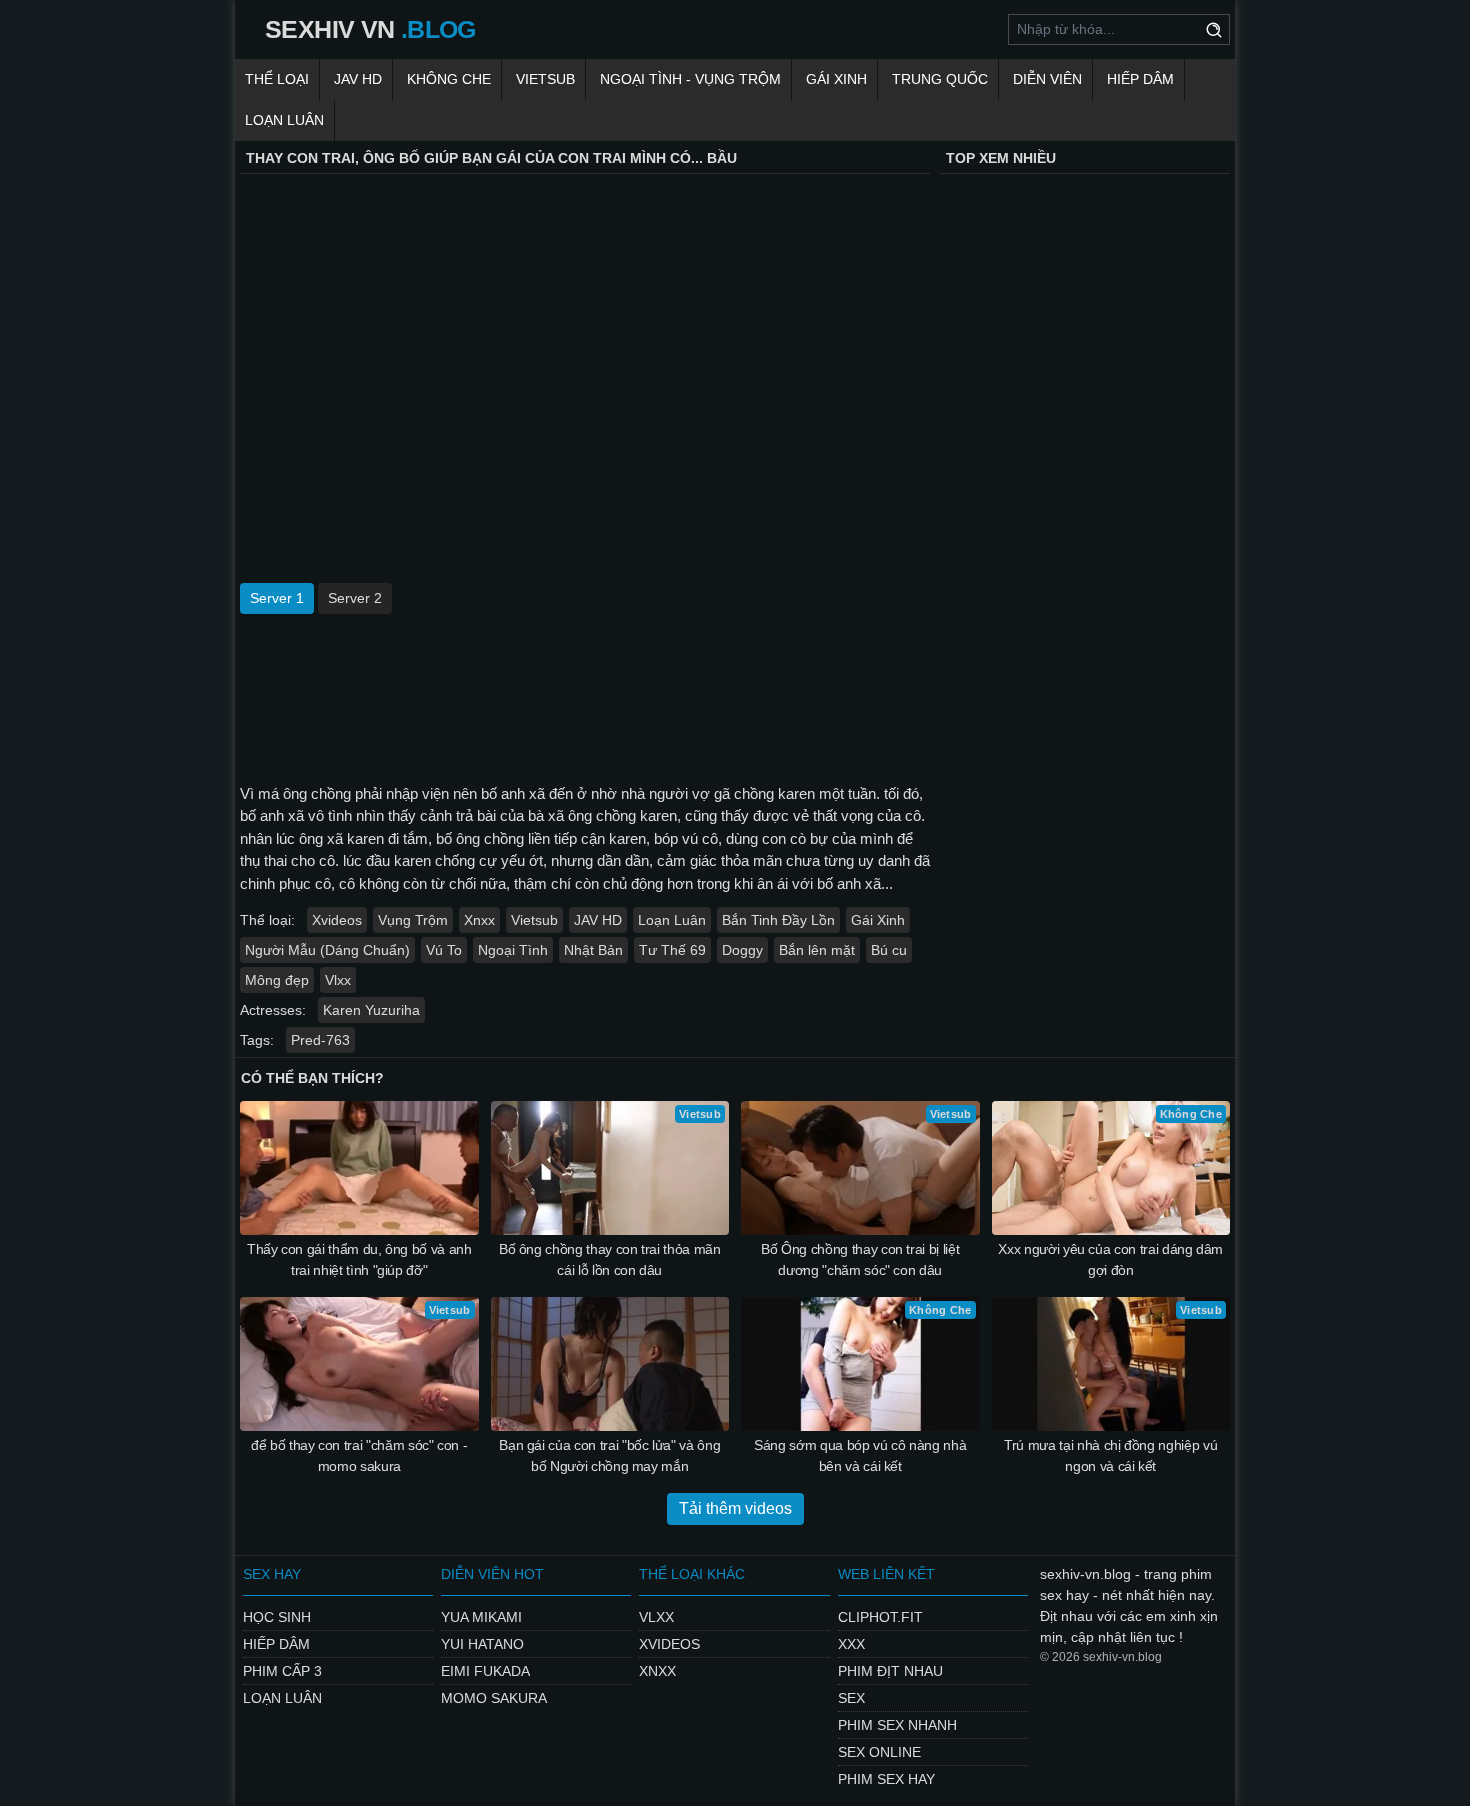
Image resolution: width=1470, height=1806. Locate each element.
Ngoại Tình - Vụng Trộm (690, 79)
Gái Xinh (836, 79)
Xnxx (479, 920)
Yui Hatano (482, 1644)
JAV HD (358, 79)
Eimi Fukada (485, 1671)
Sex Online (879, 1752)
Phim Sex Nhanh (897, 1725)
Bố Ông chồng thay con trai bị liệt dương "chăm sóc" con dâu (860, 1259)
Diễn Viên (1047, 79)
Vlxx (338, 980)
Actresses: (273, 1010)
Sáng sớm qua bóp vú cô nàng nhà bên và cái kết (860, 1455)
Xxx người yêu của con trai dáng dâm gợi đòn (1110, 1259)
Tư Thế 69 (672, 950)
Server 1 (277, 598)
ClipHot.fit (880, 1617)
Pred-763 (320, 1040)
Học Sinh (277, 1617)
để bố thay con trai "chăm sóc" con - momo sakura (359, 1455)
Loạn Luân (284, 120)
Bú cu (889, 950)
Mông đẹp (277, 980)
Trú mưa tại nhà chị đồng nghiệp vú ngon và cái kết (1110, 1455)
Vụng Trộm (413, 920)
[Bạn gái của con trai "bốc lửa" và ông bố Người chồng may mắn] (610, 1364)
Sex (851, 1698)
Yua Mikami (481, 1617)
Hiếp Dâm (1140, 79)
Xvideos (337, 920)
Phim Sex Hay (886, 1779)
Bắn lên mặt (817, 950)
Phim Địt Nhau (890, 1671)
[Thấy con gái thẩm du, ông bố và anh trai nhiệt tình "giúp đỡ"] (359, 1168)
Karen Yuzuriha (371, 1010)
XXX (851, 1644)
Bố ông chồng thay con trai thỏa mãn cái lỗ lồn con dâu (610, 1259)
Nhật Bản (593, 950)
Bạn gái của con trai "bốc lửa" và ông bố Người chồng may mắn (609, 1455)
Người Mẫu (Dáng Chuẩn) (327, 950)
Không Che (449, 79)
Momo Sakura (494, 1698)
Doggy (742, 950)
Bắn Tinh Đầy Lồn (778, 920)
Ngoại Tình (513, 950)
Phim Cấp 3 (282, 1671)
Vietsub (545, 79)
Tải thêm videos (735, 1508)
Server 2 (355, 598)
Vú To (444, 950)
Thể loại (277, 79)
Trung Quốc (940, 79)
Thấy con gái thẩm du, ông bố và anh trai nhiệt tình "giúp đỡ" (359, 1259)
